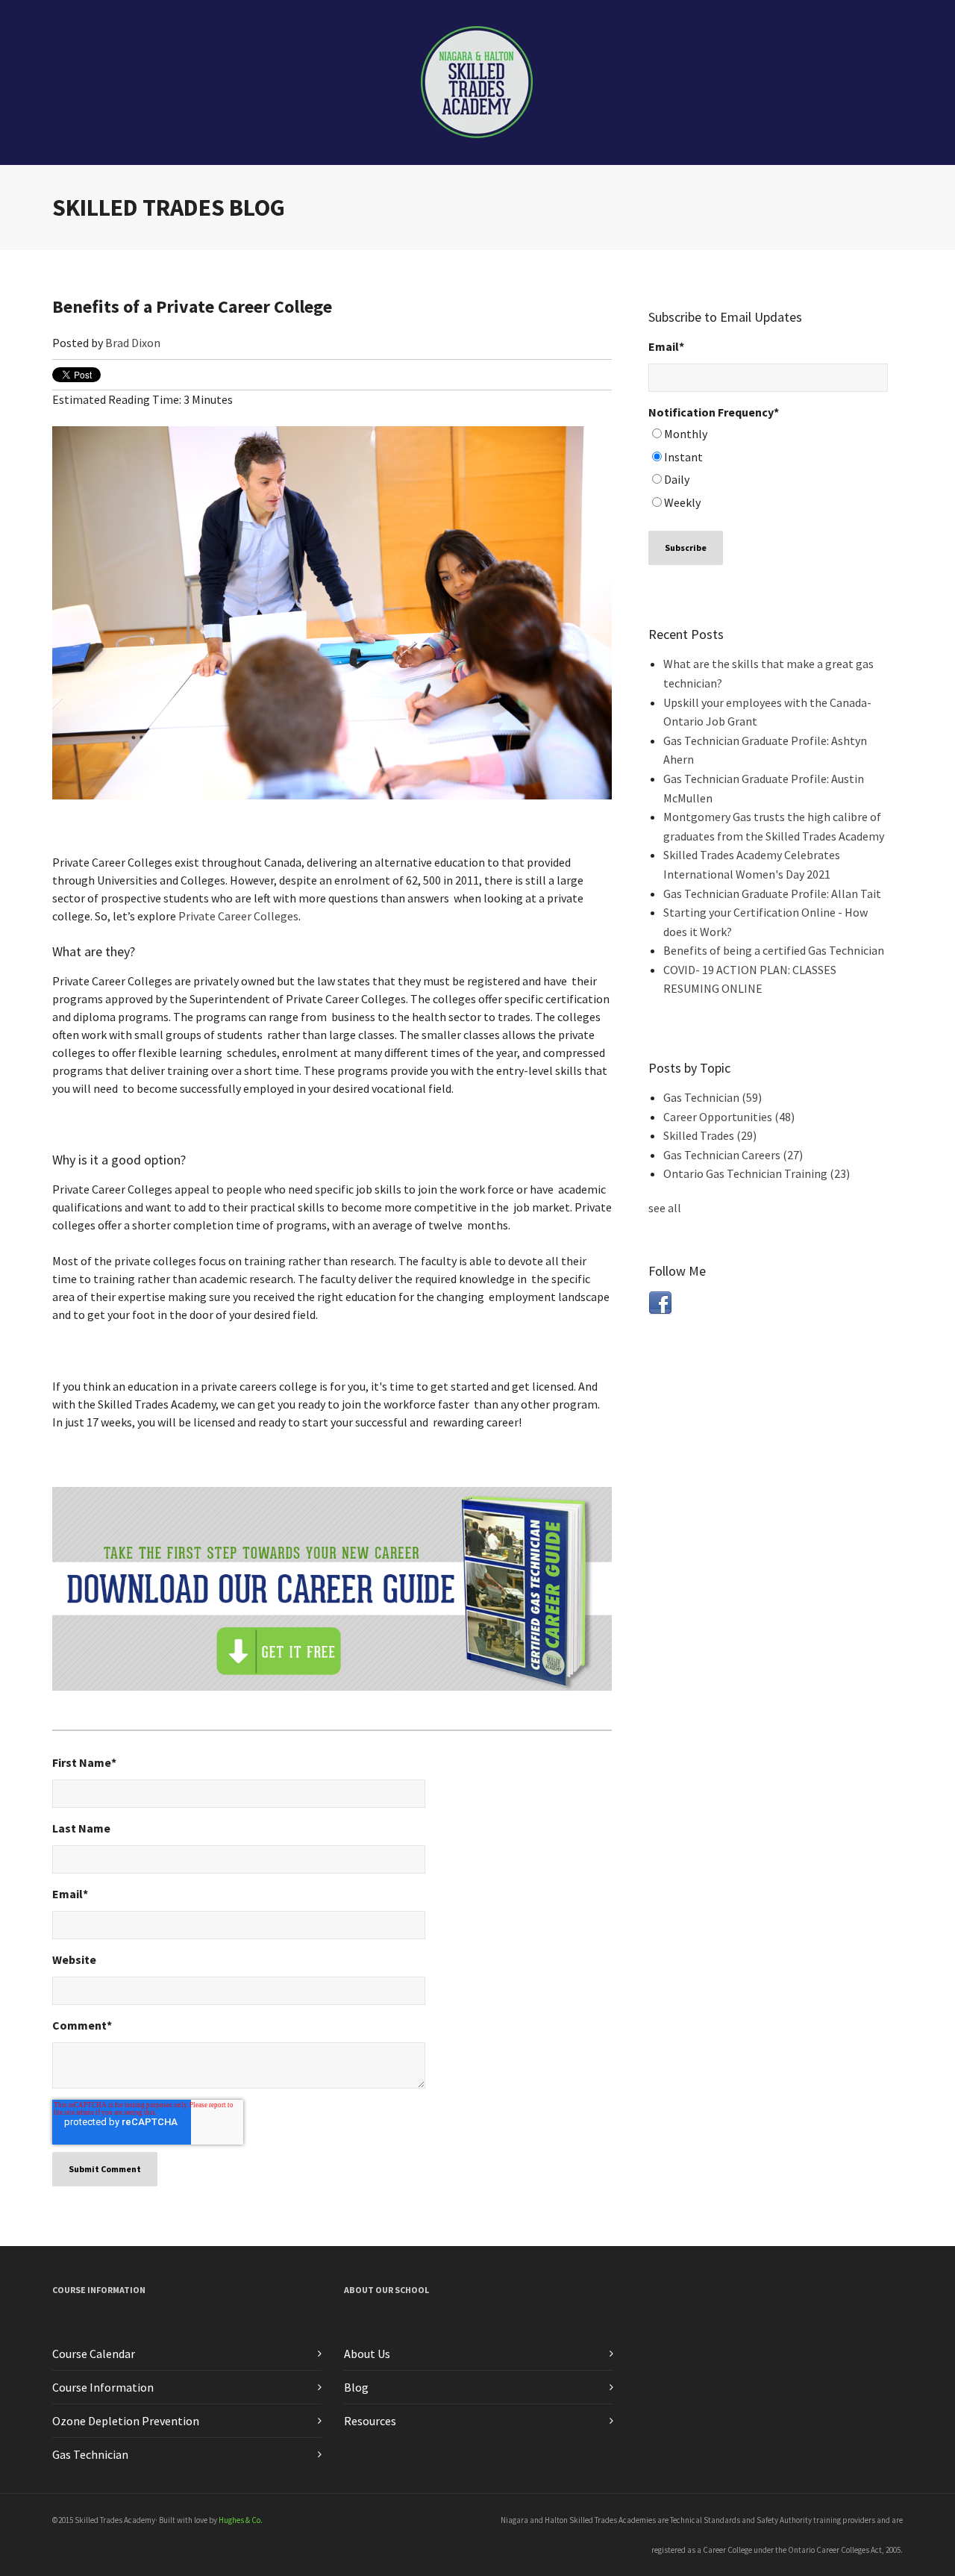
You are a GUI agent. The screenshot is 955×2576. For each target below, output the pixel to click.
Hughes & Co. (241, 2520)
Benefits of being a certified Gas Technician (774, 950)
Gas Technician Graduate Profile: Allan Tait (772, 894)
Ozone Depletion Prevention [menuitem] (126, 2421)
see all (665, 1208)
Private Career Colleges (238, 916)
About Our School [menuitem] (386, 2290)
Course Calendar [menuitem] (94, 2354)
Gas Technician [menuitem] (90, 2454)
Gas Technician (713, 1097)
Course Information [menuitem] (99, 2290)
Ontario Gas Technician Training (757, 1173)
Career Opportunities (729, 1117)
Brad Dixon (133, 343)
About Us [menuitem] (367, 2354)
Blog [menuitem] (356, 2387)
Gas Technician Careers (733, 1155)
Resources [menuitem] (370, 2421)
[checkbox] (768, 470)
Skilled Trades (710, 1135)
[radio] (768, 436)
